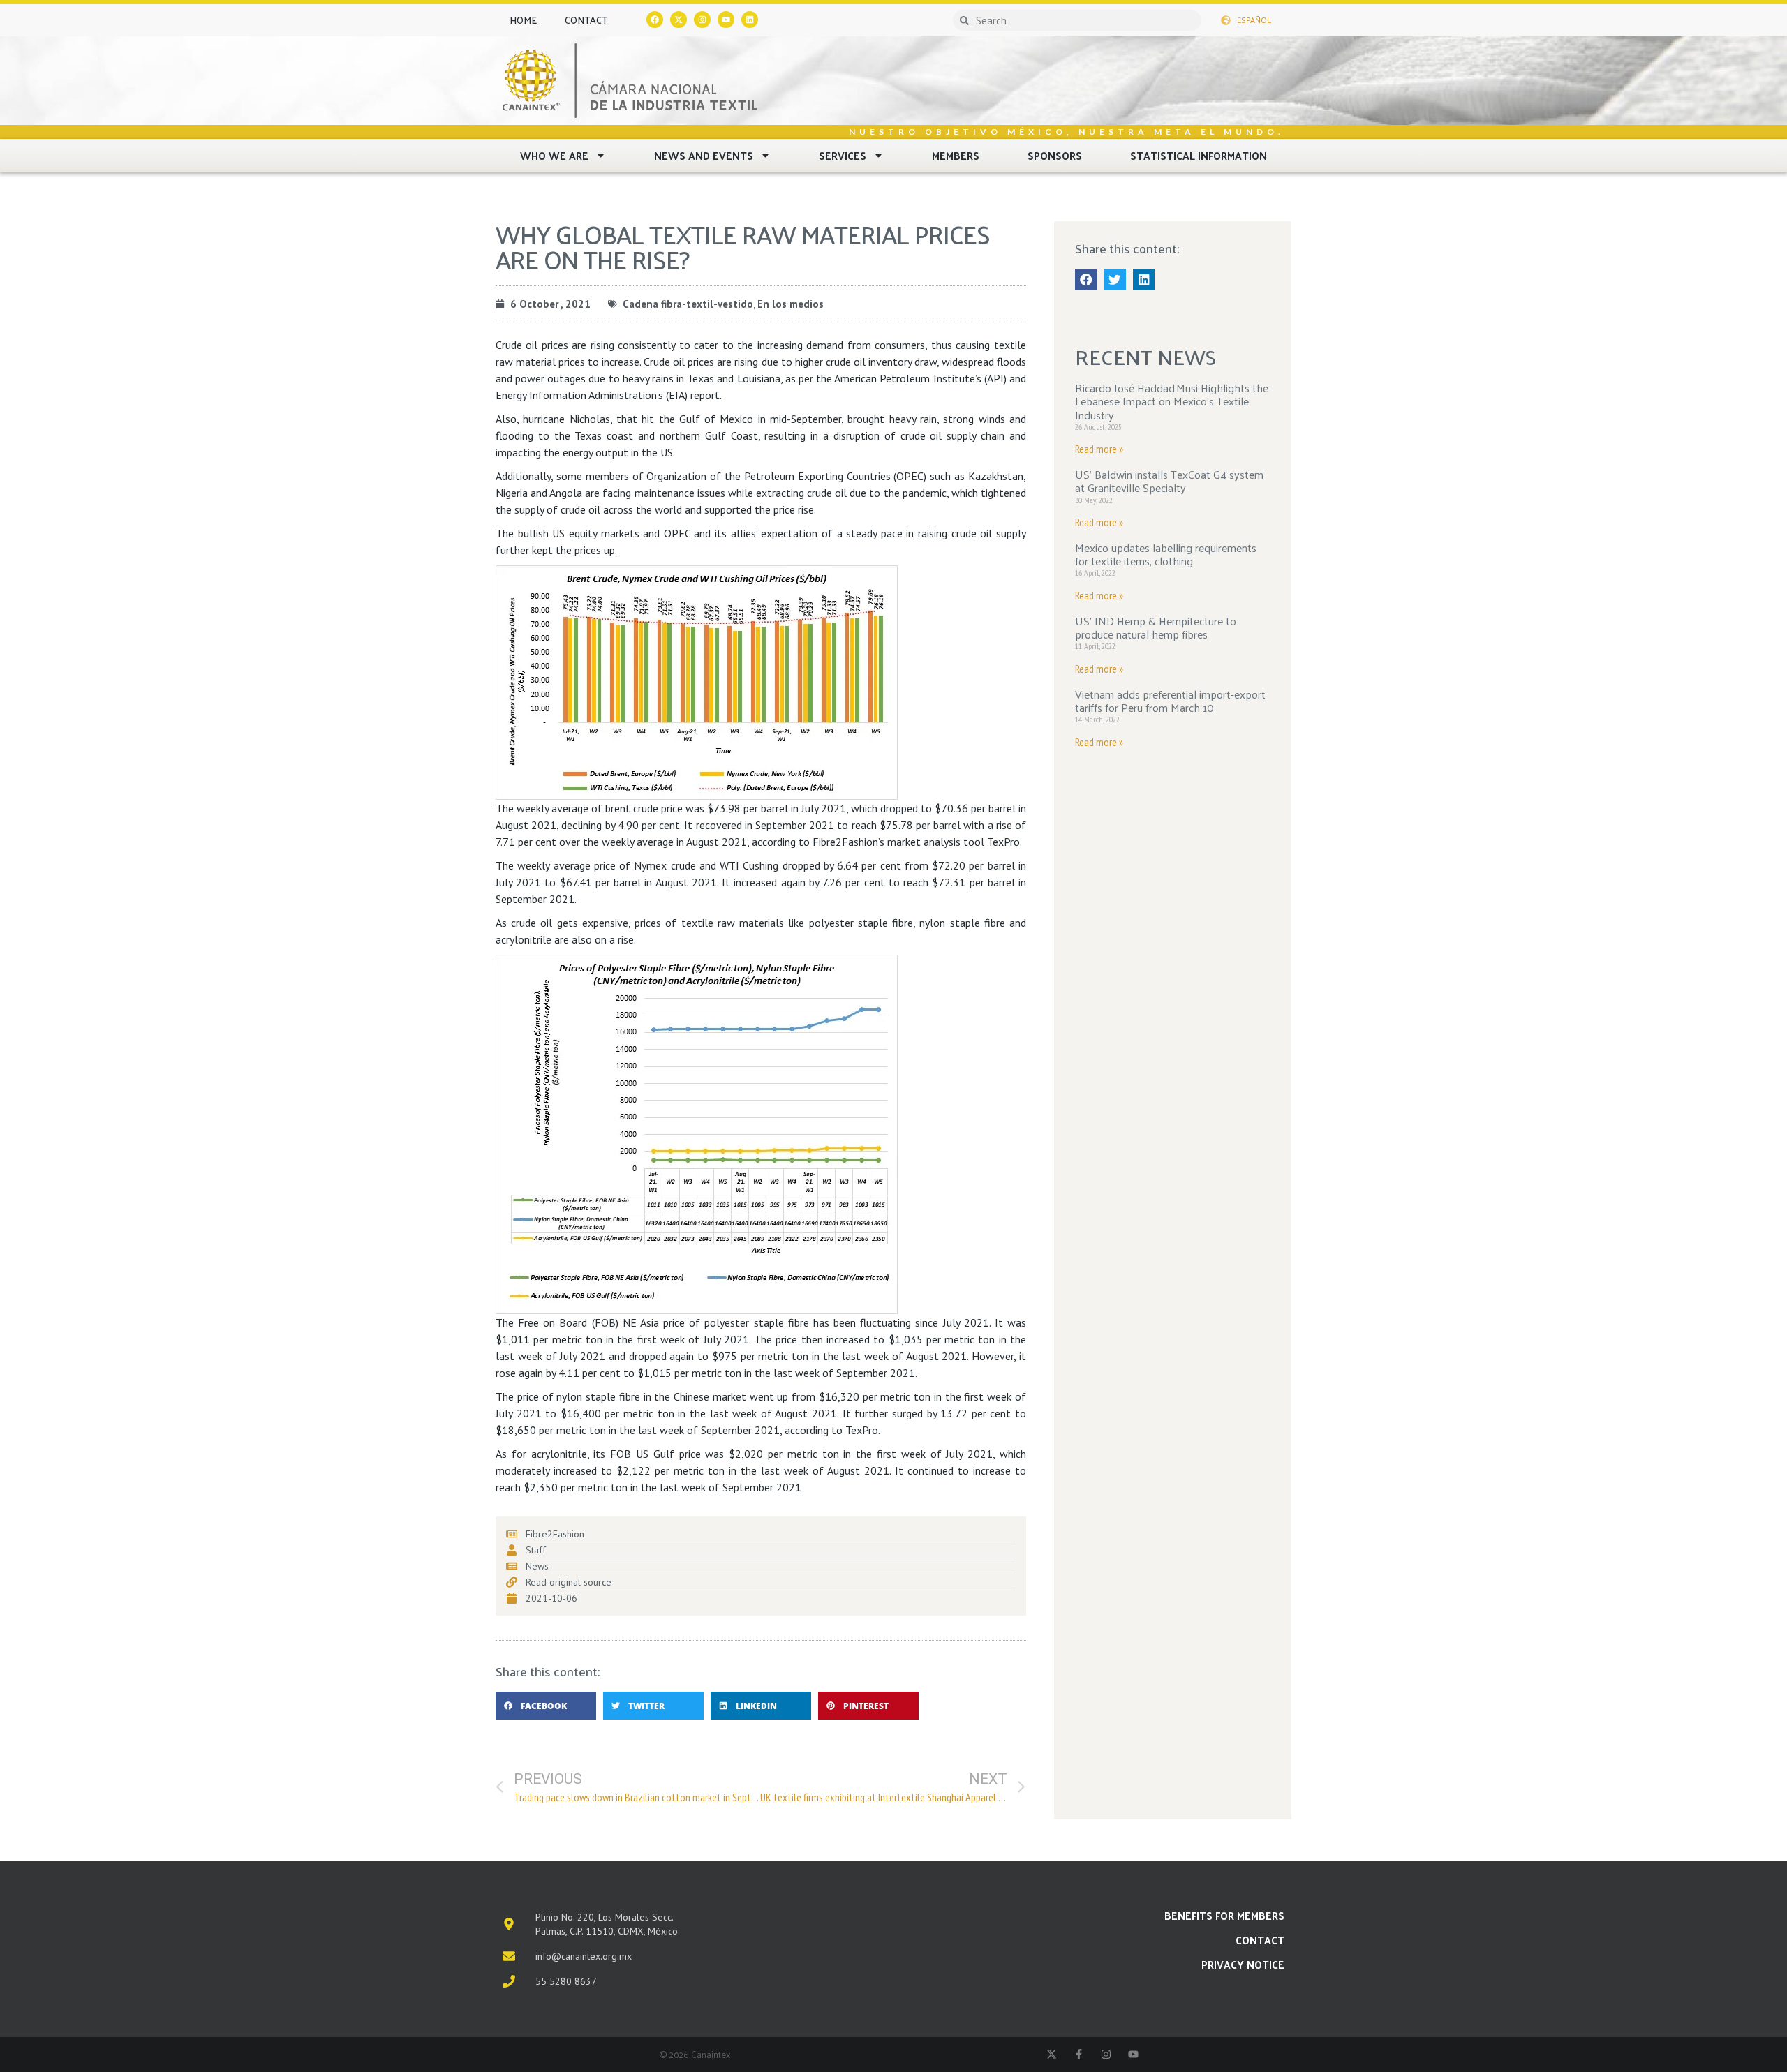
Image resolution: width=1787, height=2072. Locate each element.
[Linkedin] (750, 20)
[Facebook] (655, 20)
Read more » (1099, 449)
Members (956, 155)
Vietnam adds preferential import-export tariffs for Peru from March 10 (1170, 701)
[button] (546, 1706)
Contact (586, 20)
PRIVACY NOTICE (1243, 1964)
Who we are (554, 155)
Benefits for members (1224, 1915)
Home (523, 20)
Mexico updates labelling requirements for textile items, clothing (1166, 554)
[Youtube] (726, 20)
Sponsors (1055, 155)
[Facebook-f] (1079, 2054)
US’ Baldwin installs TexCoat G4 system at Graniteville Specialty (1169, 481)
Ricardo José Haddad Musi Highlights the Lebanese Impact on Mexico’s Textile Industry (1172, 401)
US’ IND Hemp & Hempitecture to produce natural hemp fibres (1156, 627)
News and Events (704, 155)
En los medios (791, 304)
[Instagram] (702, 20)
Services (843, 155)
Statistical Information (1199, 155)
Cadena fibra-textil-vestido (688, 304)
